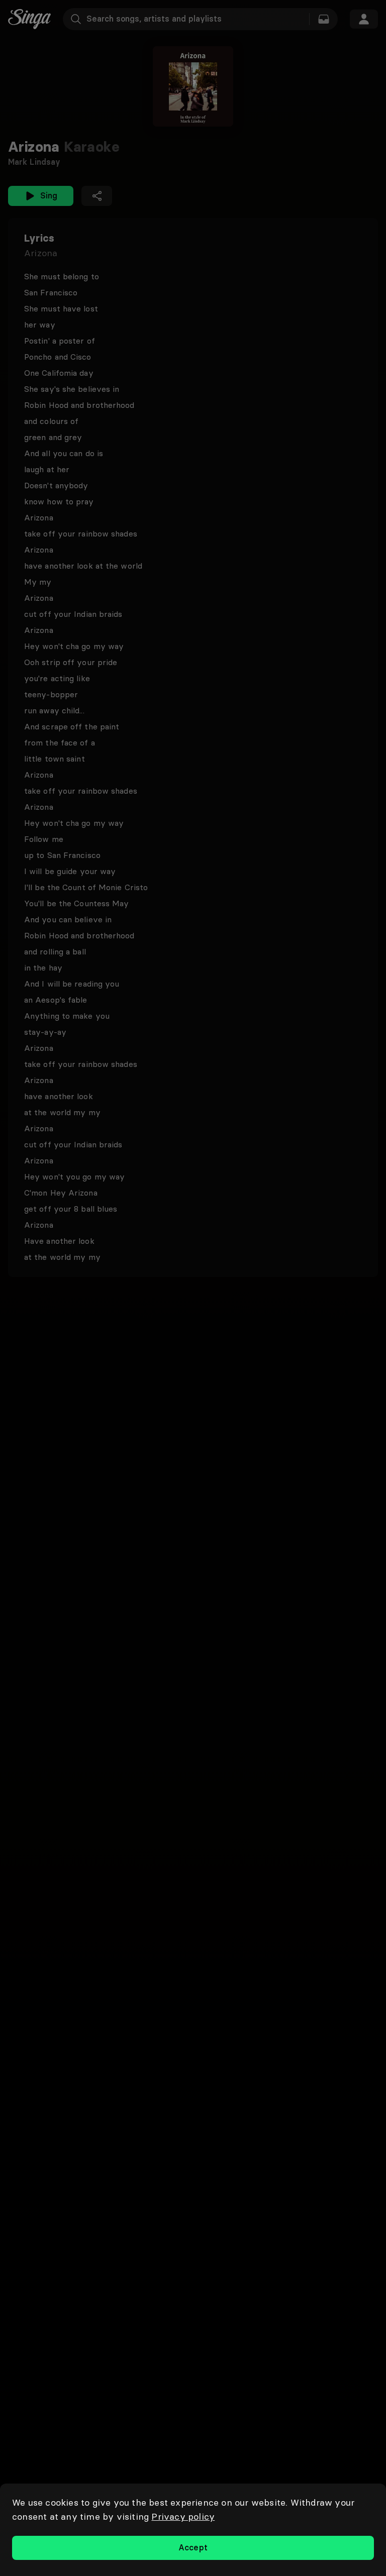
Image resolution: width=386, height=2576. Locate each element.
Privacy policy (183, 2516)
